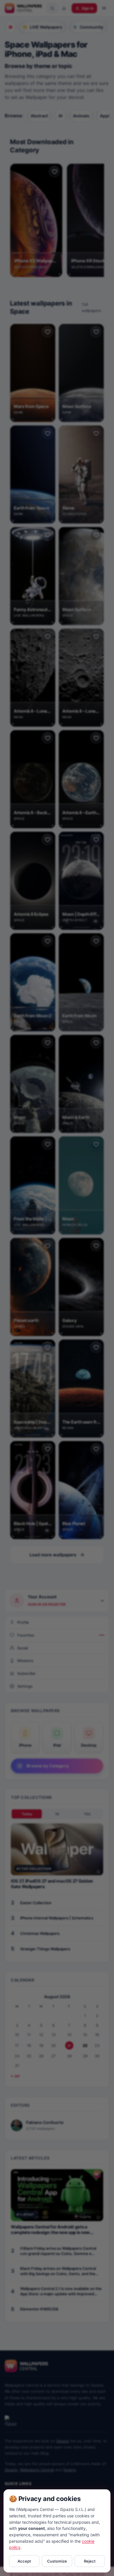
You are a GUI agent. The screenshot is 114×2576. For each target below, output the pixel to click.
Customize (57, 2561)
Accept (24, 2561)
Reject (90, 2561)
